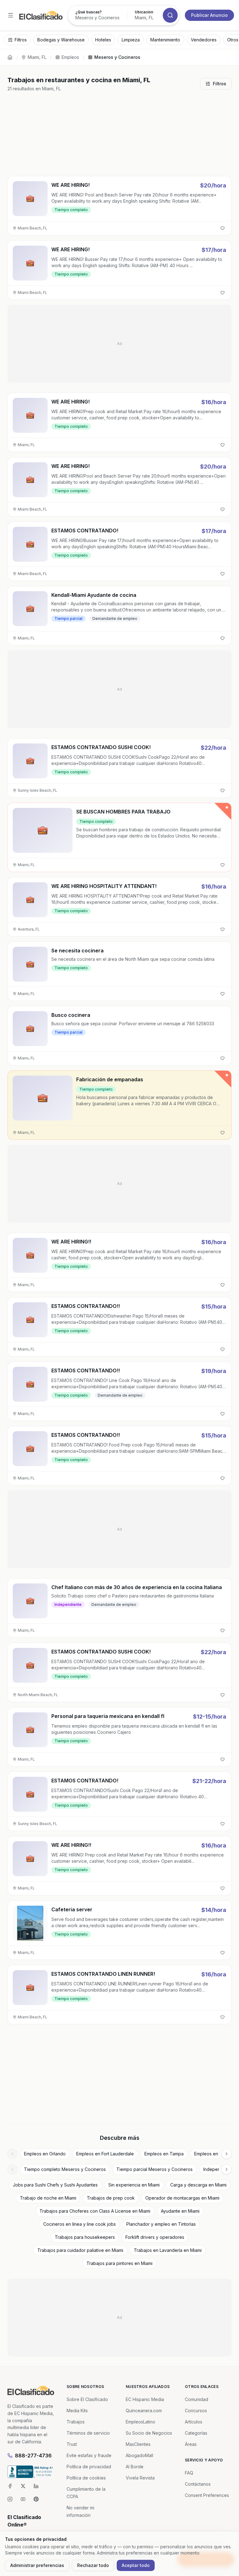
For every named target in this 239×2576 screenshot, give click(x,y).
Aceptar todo (136, 2565)
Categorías (196, 2433)
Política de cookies (86, 2478)
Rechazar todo (93, 2565)
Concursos (196, 2411)
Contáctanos (198, 2484)
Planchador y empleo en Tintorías (161, 2224)
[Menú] (11, 15)
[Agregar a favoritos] (223, 228)
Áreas (191, 2444)
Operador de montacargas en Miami (182, 2198)
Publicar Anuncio (209, 15)
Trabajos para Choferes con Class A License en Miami (95, 2211)
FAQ (189, 2473)
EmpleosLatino (141, 2422)
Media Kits (77, 2411)
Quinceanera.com (144, 2411)
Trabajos (76, 2422)
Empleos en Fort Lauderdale (105, 2154)
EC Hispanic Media (145, 2399)
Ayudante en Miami (180, 2211)
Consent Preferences (207, 2495)
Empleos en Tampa (164, 2154)
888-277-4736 (33, 2456)
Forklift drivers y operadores (155, 2237)
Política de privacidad (89, 2467)
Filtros (220, 84)
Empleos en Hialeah (214, 2154)
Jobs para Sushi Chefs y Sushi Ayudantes (55, 2185)
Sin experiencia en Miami (134, 2185)
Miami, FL (37, 57)
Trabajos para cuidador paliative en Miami (80, 2250)
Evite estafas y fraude (89, 2455)
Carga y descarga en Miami (198, 2185)
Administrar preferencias (37, 2565)
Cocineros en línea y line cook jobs (80, 2224)
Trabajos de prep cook (111, 2198)
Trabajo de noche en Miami (48, 2198)
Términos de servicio (88, 2433)
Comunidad (197, 2399)
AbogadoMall (139, 2455)
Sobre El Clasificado (87, 2399)
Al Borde (135, 2467)
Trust (72, 2444)
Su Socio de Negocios (149, 2433)
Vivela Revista (140, 2478)
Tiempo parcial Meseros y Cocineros (155, 2169)
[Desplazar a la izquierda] (12, 2154)
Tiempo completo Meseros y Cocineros (65, 2169)
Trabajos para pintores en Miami (119, 2263)
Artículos (194, 2422)
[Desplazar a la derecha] (227, 2154)
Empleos (70, 57)
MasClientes (138, 2444)
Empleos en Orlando (45, 2154)
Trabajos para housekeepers (85, 2237)
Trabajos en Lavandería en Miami (168, 2250)
